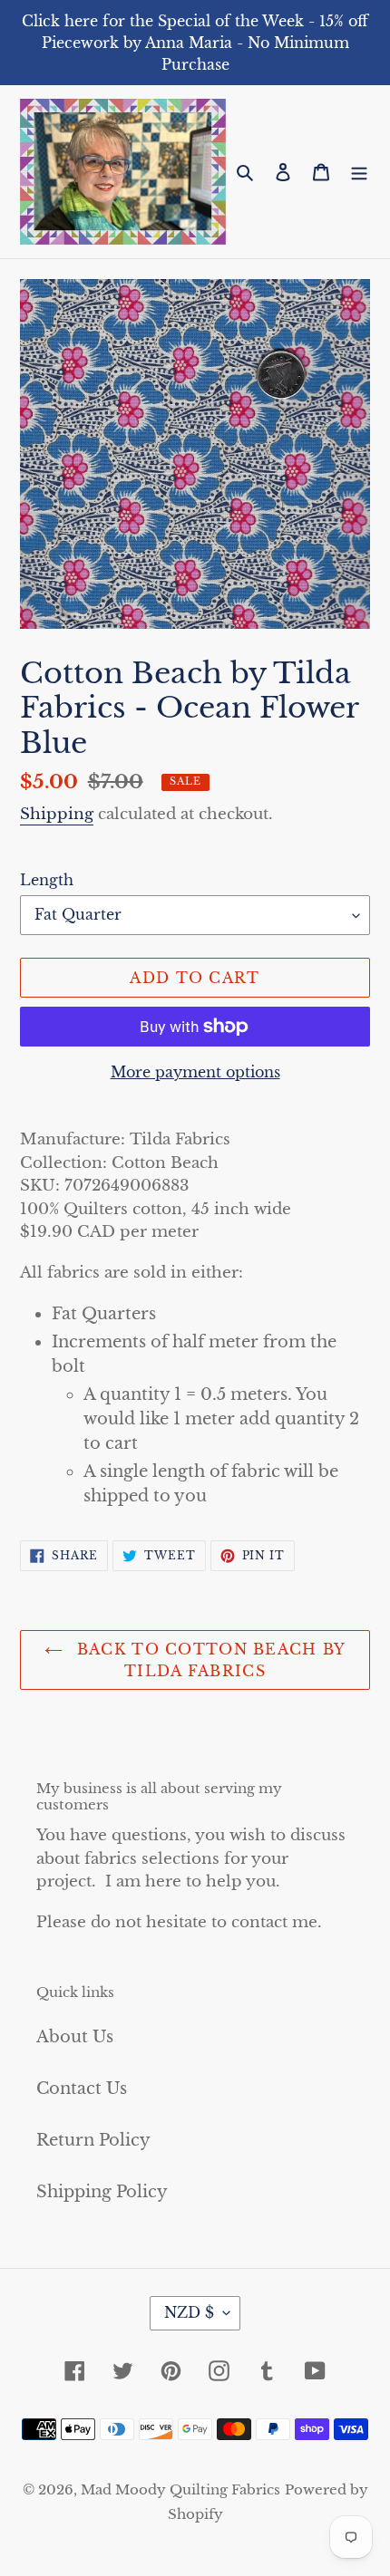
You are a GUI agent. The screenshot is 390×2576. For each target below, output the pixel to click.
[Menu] (359, 172)
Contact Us (82, 2089)
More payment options (195, 1072)
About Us (75, 2037)
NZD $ (189, 2312)
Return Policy (93, 2140)
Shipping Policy (102, 2192)
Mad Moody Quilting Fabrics (180, 2489)
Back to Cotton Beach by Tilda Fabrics (209, 1660)
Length (47, 880)
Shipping (57, 814)
